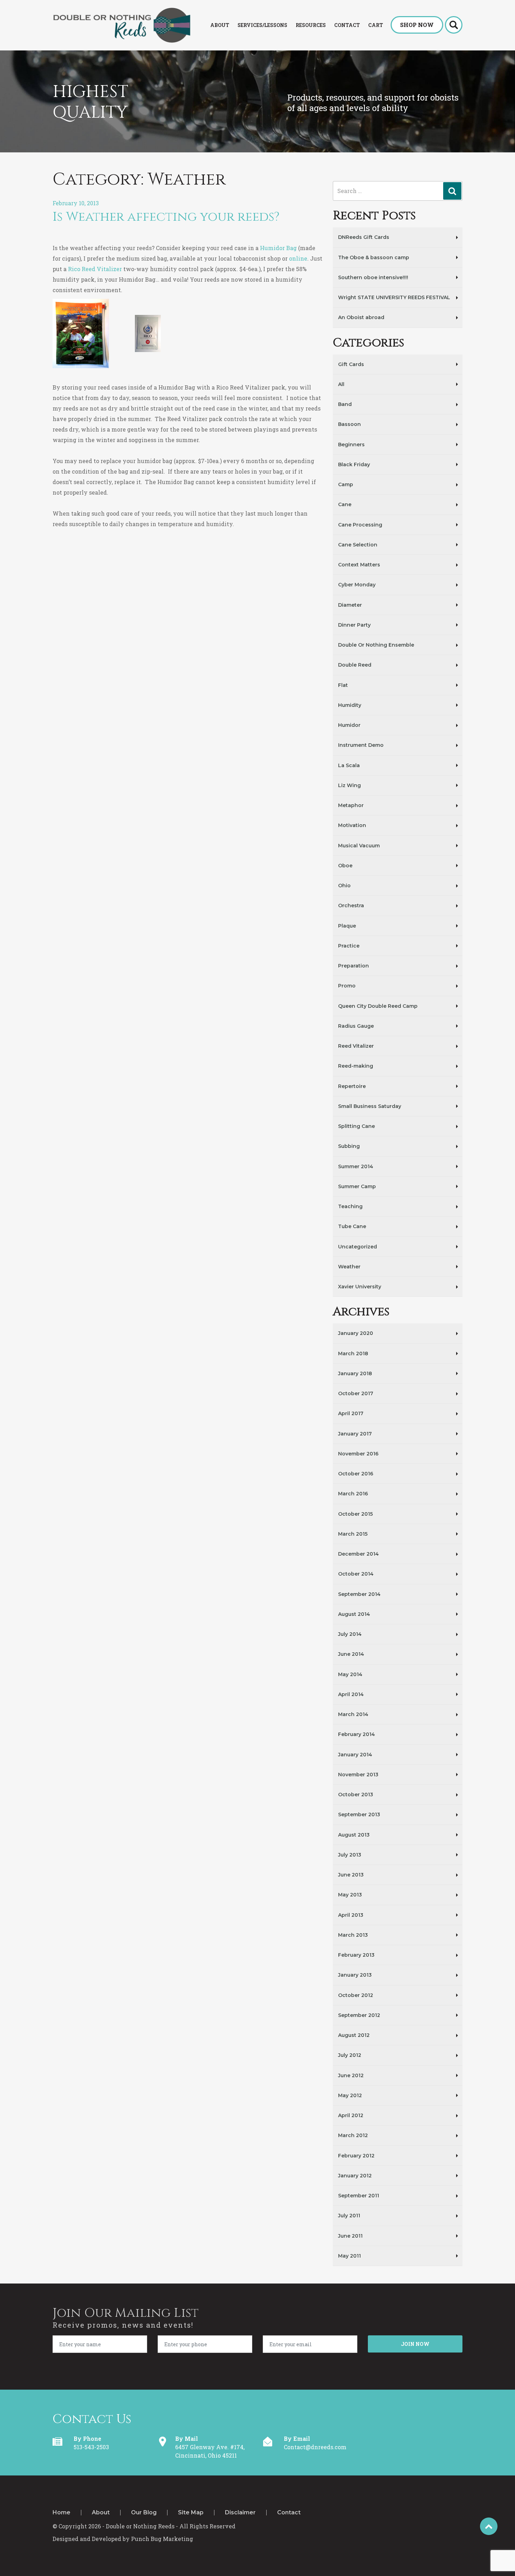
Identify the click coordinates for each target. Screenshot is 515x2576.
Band (345, 404)
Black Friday (354, 464)
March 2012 (353, 2135)
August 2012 (354, 2035)
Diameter (350, 605)
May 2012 (350, 2095)
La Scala (349, 765)
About (101, 2513)
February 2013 (356, 1955)
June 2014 (351, 1654)
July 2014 (350, 1634)
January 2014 (355, 1755)
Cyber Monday (357, 585)
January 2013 (355, 1975)
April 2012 (351, 2115)
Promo (347, 986)
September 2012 (359, 2015)
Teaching (350, 1206)
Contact (347, 25)
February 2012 (356, 2156)
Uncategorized (358, 1247)
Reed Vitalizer (356, 1046)
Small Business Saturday (370, 1106)
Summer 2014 (356, 1166)
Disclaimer (240, 2513)
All (341, 384)
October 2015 (355, 1514)
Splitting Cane (356, 1126)
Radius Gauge (356, 1026)
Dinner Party (354, 625)
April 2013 (351, 1915)
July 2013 (350, 1855)
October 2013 (356, 1795)
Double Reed (355, 665)
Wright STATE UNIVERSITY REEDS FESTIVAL (394, 297)
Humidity (350, 705)
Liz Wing (349, 785)
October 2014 (356, 1574)
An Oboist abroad (361, 317)
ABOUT (220, 25)
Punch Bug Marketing (162, 2539)
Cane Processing (360, 525)
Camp (346, 484)
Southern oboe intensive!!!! (373, 277)
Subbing (349, 1146)
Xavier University (360, 1287)
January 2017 (355, 1434)
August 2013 (354, 1835)
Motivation (352, 825)
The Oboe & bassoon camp (374, 257)
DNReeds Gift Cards (364, 237)
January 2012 (355, 2176)
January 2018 (355, 1373)
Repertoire (352, 1086)
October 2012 (356, 1995)
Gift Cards (351, 364)
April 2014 (351, 1694)
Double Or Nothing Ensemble (376, 645)
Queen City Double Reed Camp (378, 1006)
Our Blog (144, 2513)
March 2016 (353, 1494)
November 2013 (358, 1775)
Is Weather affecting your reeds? (166, 217)
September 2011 (359, 2196)
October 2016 (356, 1474)
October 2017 (356, 1393)
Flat (343, 685)
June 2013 (351, 1875)
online (298, 258)
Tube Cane (352, 1226)
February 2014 (356, 1734)
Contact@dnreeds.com (315, 2447)
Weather (349, 1267)
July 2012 (350, 2055)
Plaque (347, 926)
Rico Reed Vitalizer (95, 269)
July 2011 (349, 2216)
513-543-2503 (91, 2447)
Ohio (344, 886)
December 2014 (358, 1554)
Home (61, 2513)
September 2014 (359, 1594)
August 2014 (354, 1614)
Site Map (191, 2513)
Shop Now (417, 25)
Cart (376, 25)
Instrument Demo (361, 745)
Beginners (351, 445)
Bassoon (349, 424)
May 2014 (350, 1674)
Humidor (349, 725)
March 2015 (353, 1534)
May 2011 (349, 2256)
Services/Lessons (262, 25)
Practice (349, 946)
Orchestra (351, 905)
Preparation (353, 966)
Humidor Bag (278, 248)
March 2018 (353, 1354)
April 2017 (351, 1413)
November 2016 (358, 1454)
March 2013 (353, 1935)
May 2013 (350, 1895)
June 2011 (350, 2236)
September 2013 (359, 1814)
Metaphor (351, 805)
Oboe (345, 866)
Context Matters (359, 565)
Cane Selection (358, 545)
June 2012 (351, 2075)
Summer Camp (357, 1186)
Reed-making (356, 1066)
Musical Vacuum (359, 846)
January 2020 (356, 1333)
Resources (311, 25)
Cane (345, 504)
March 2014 (353, 1714)
